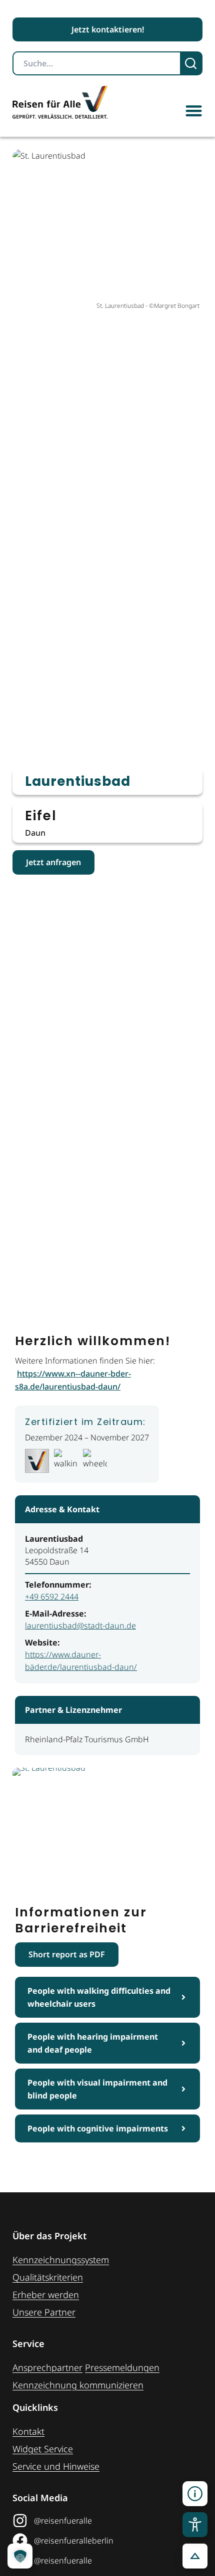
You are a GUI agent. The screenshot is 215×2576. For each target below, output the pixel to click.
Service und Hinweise (56, 2466)
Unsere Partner (44, 2312)
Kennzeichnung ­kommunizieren (78, 2385)
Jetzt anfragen (53, 862)
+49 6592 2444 (52, 1597)
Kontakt (28, 2431)
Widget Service (43, 2449)
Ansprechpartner (47, 2367)
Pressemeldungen (122, 2367)
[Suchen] (192, 63)
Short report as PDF (67, 1954)
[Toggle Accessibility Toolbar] (195, 2525)
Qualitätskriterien (48, 2277)
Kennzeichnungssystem (61, 2260)
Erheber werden (46, 2295)
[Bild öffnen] (107, 1824)
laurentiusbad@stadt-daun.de (80, 1626)
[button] (194, 111)
